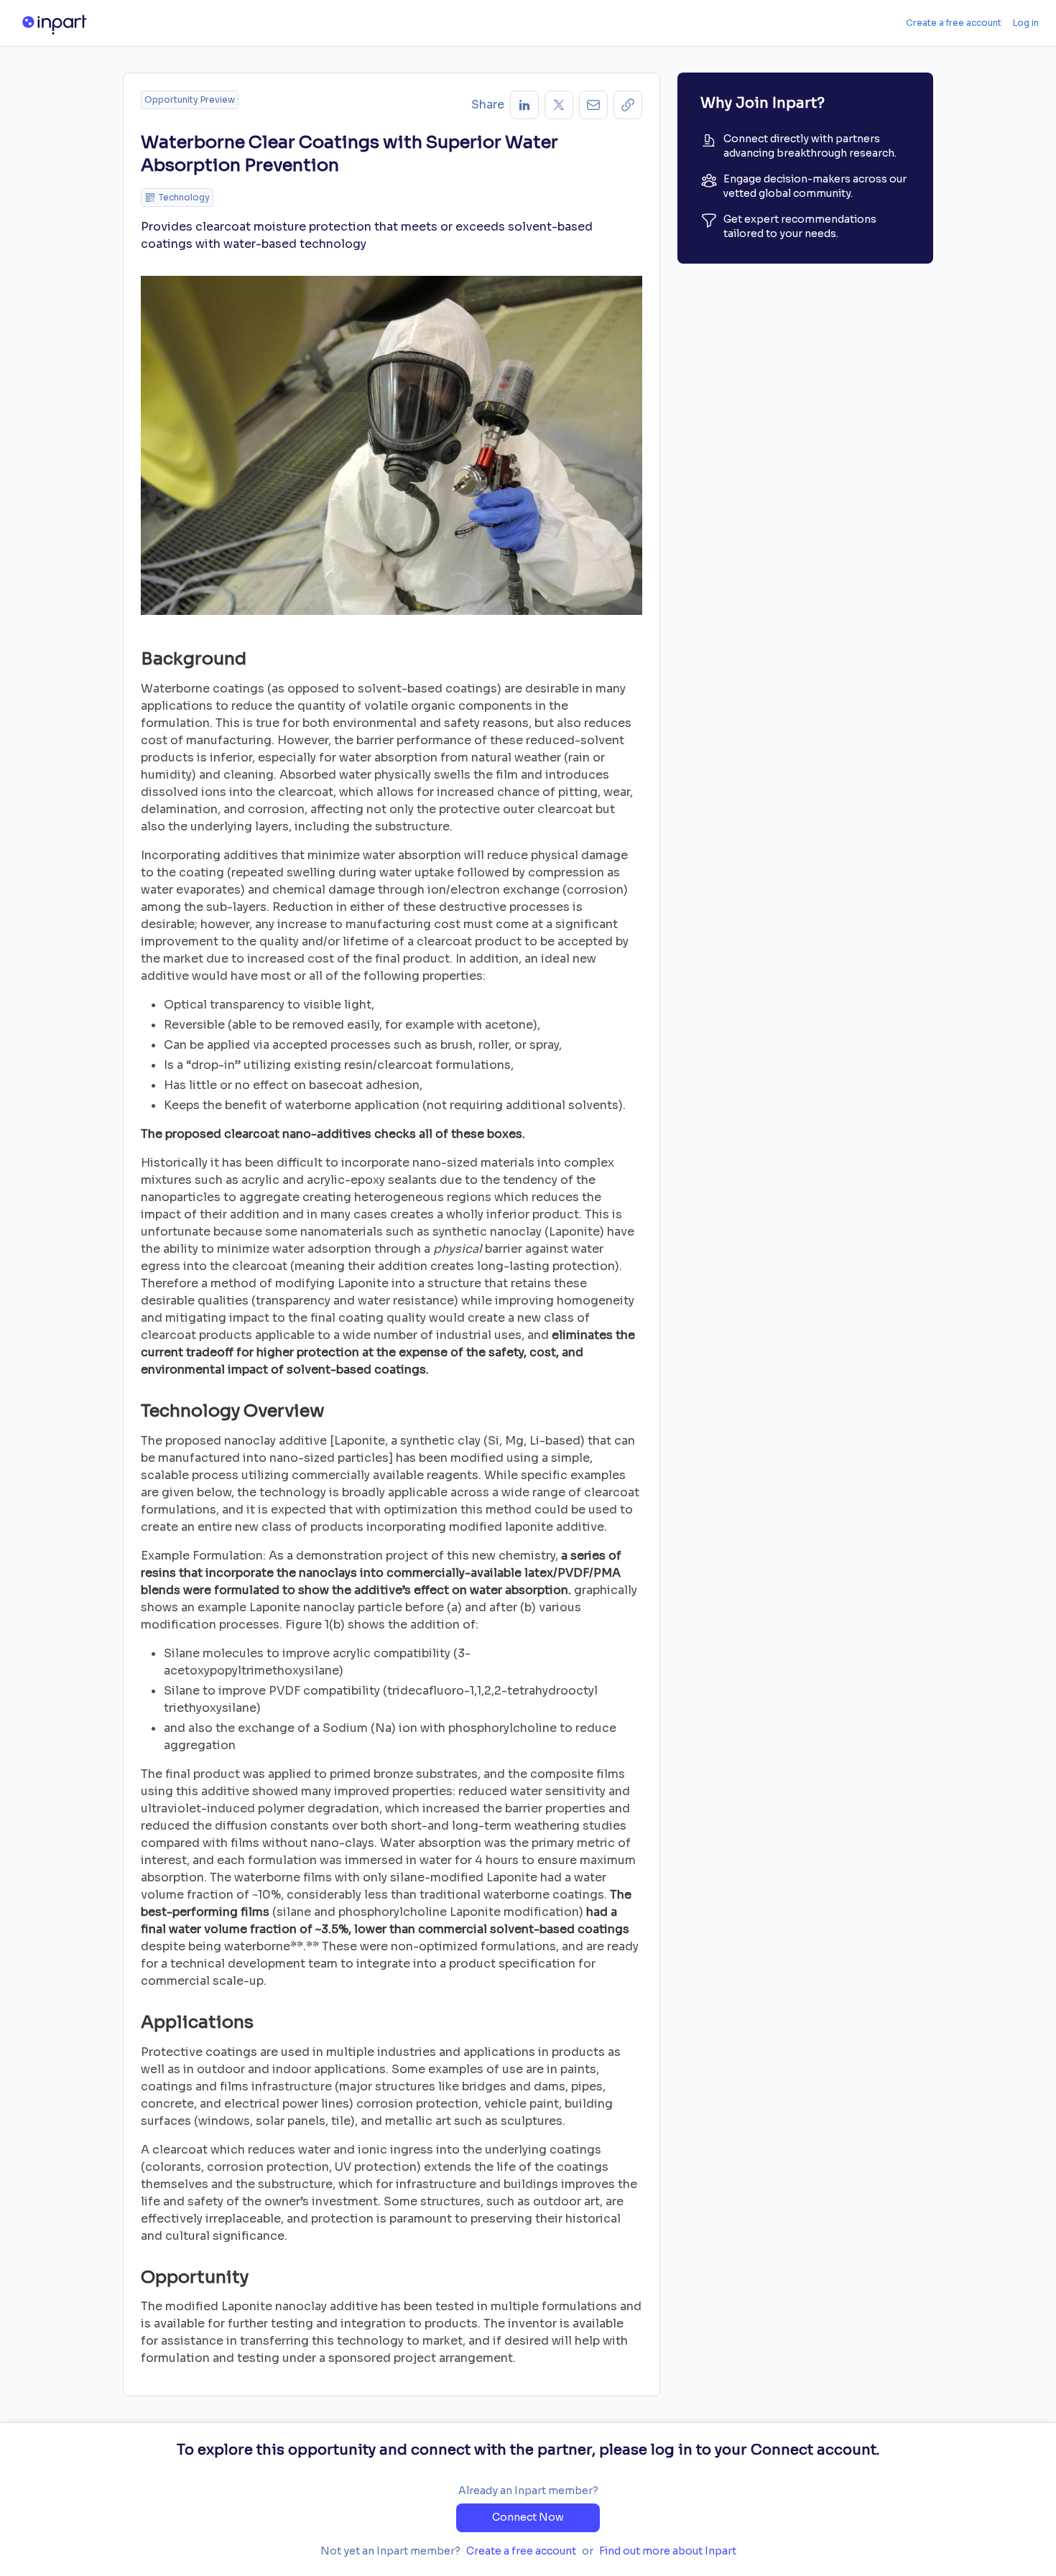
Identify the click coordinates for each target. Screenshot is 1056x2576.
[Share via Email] (593, 105)
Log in (1026, 23)
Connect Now (528, 2517)
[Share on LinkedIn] (524, 105)
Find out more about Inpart (668, 2551)
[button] (628, 105)
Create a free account (954, 23)
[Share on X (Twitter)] (559, 105)
